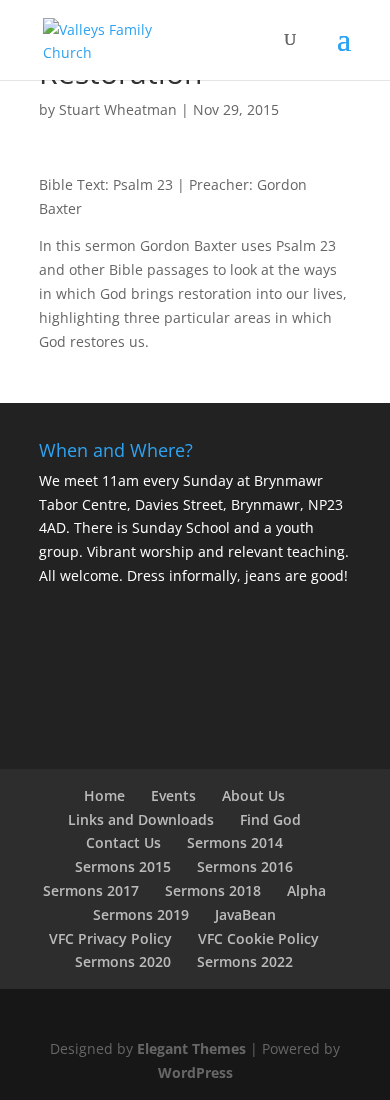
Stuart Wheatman (118, 109)
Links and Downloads (141, 819)
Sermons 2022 (245, 961)
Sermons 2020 (123, 961)
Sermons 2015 (123, 866)
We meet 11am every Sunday (136, 480)
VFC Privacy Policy (110, 938)
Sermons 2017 (91, 890)
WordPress (195, 1072)
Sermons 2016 (245, 866)
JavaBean (245, 914)
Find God (270, 819)
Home (104, 795)
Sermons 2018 (213, 890)
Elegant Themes (191, 1048)
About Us (253, 795)
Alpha (306, 890)
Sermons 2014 (235, 842)
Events (173, 795)
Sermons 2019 (141, 914)
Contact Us (123, 842)
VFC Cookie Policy (258, 938)
